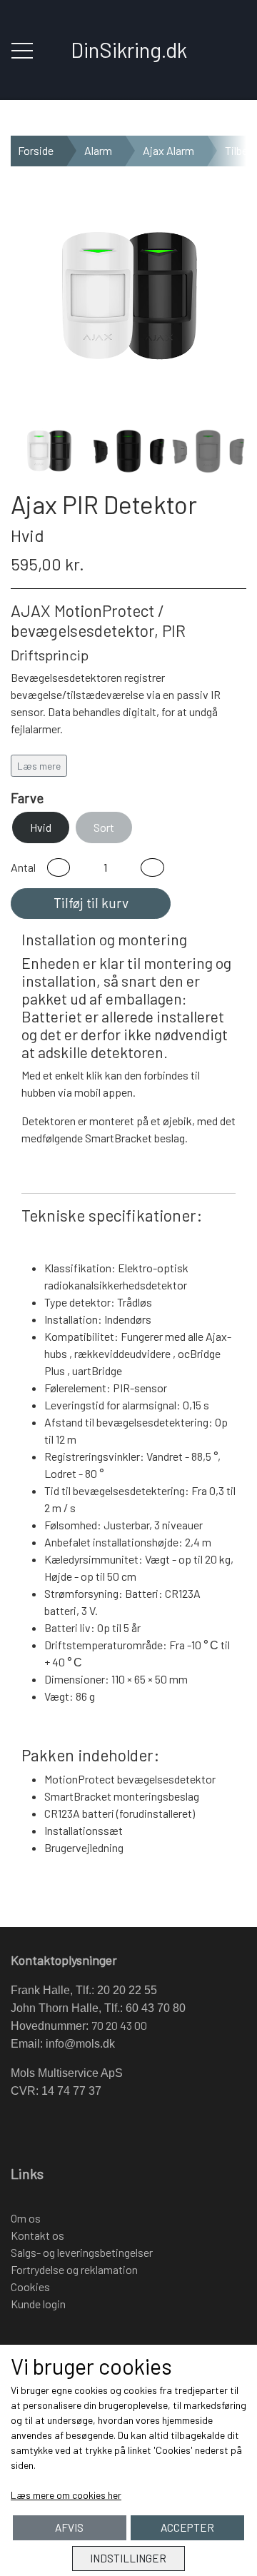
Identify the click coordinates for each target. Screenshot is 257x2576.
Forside (36, 150)
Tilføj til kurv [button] (91, 903)
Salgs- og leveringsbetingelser (82, 2252)
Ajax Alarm (168, 150)
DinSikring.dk (129, 50)
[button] (59, 867)
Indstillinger (128, 2558)
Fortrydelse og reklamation (74, 2269)
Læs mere (39, 766)
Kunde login (38, 2304)
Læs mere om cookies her (66, 2495)
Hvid (41, 827)
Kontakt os (37, 2235)
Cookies (30, 2286)
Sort (104, 827)
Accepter (187, 2527)
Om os (26, 2218)
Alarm (98, 150)
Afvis (69, 2527)
